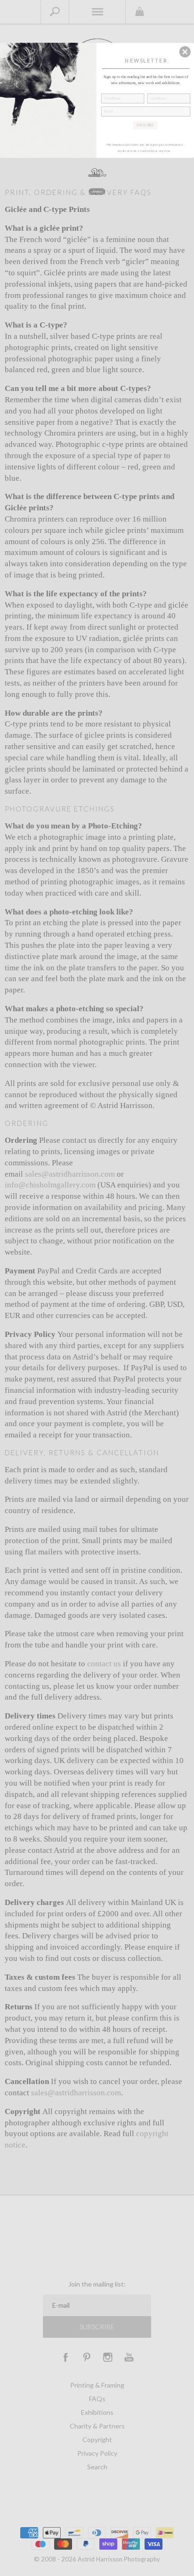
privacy (97, 191)
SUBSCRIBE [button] (145, 125)
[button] (185, 52)
